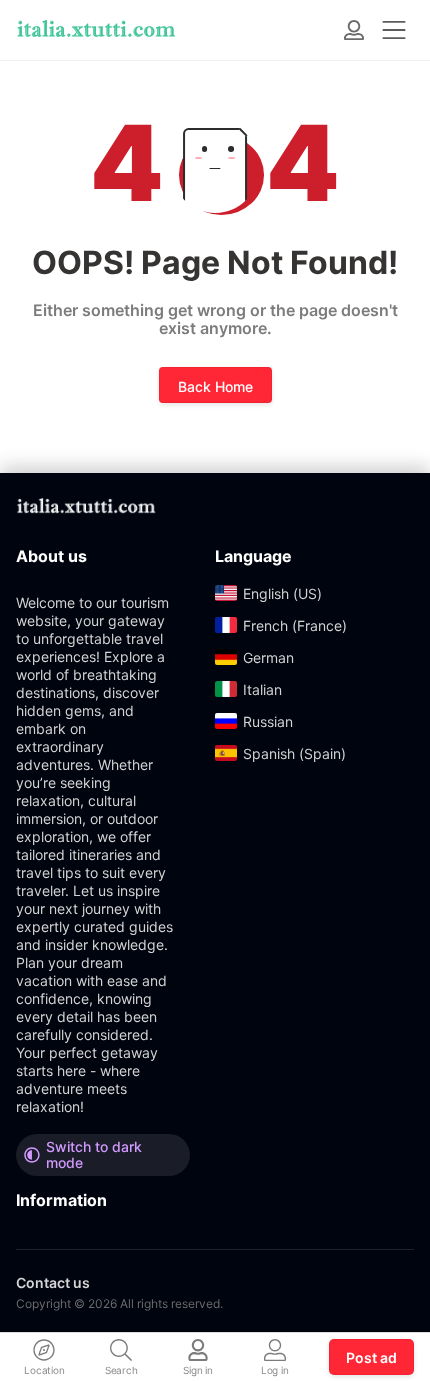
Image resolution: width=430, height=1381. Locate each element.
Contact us (53, 1282)
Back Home (215, 386)
